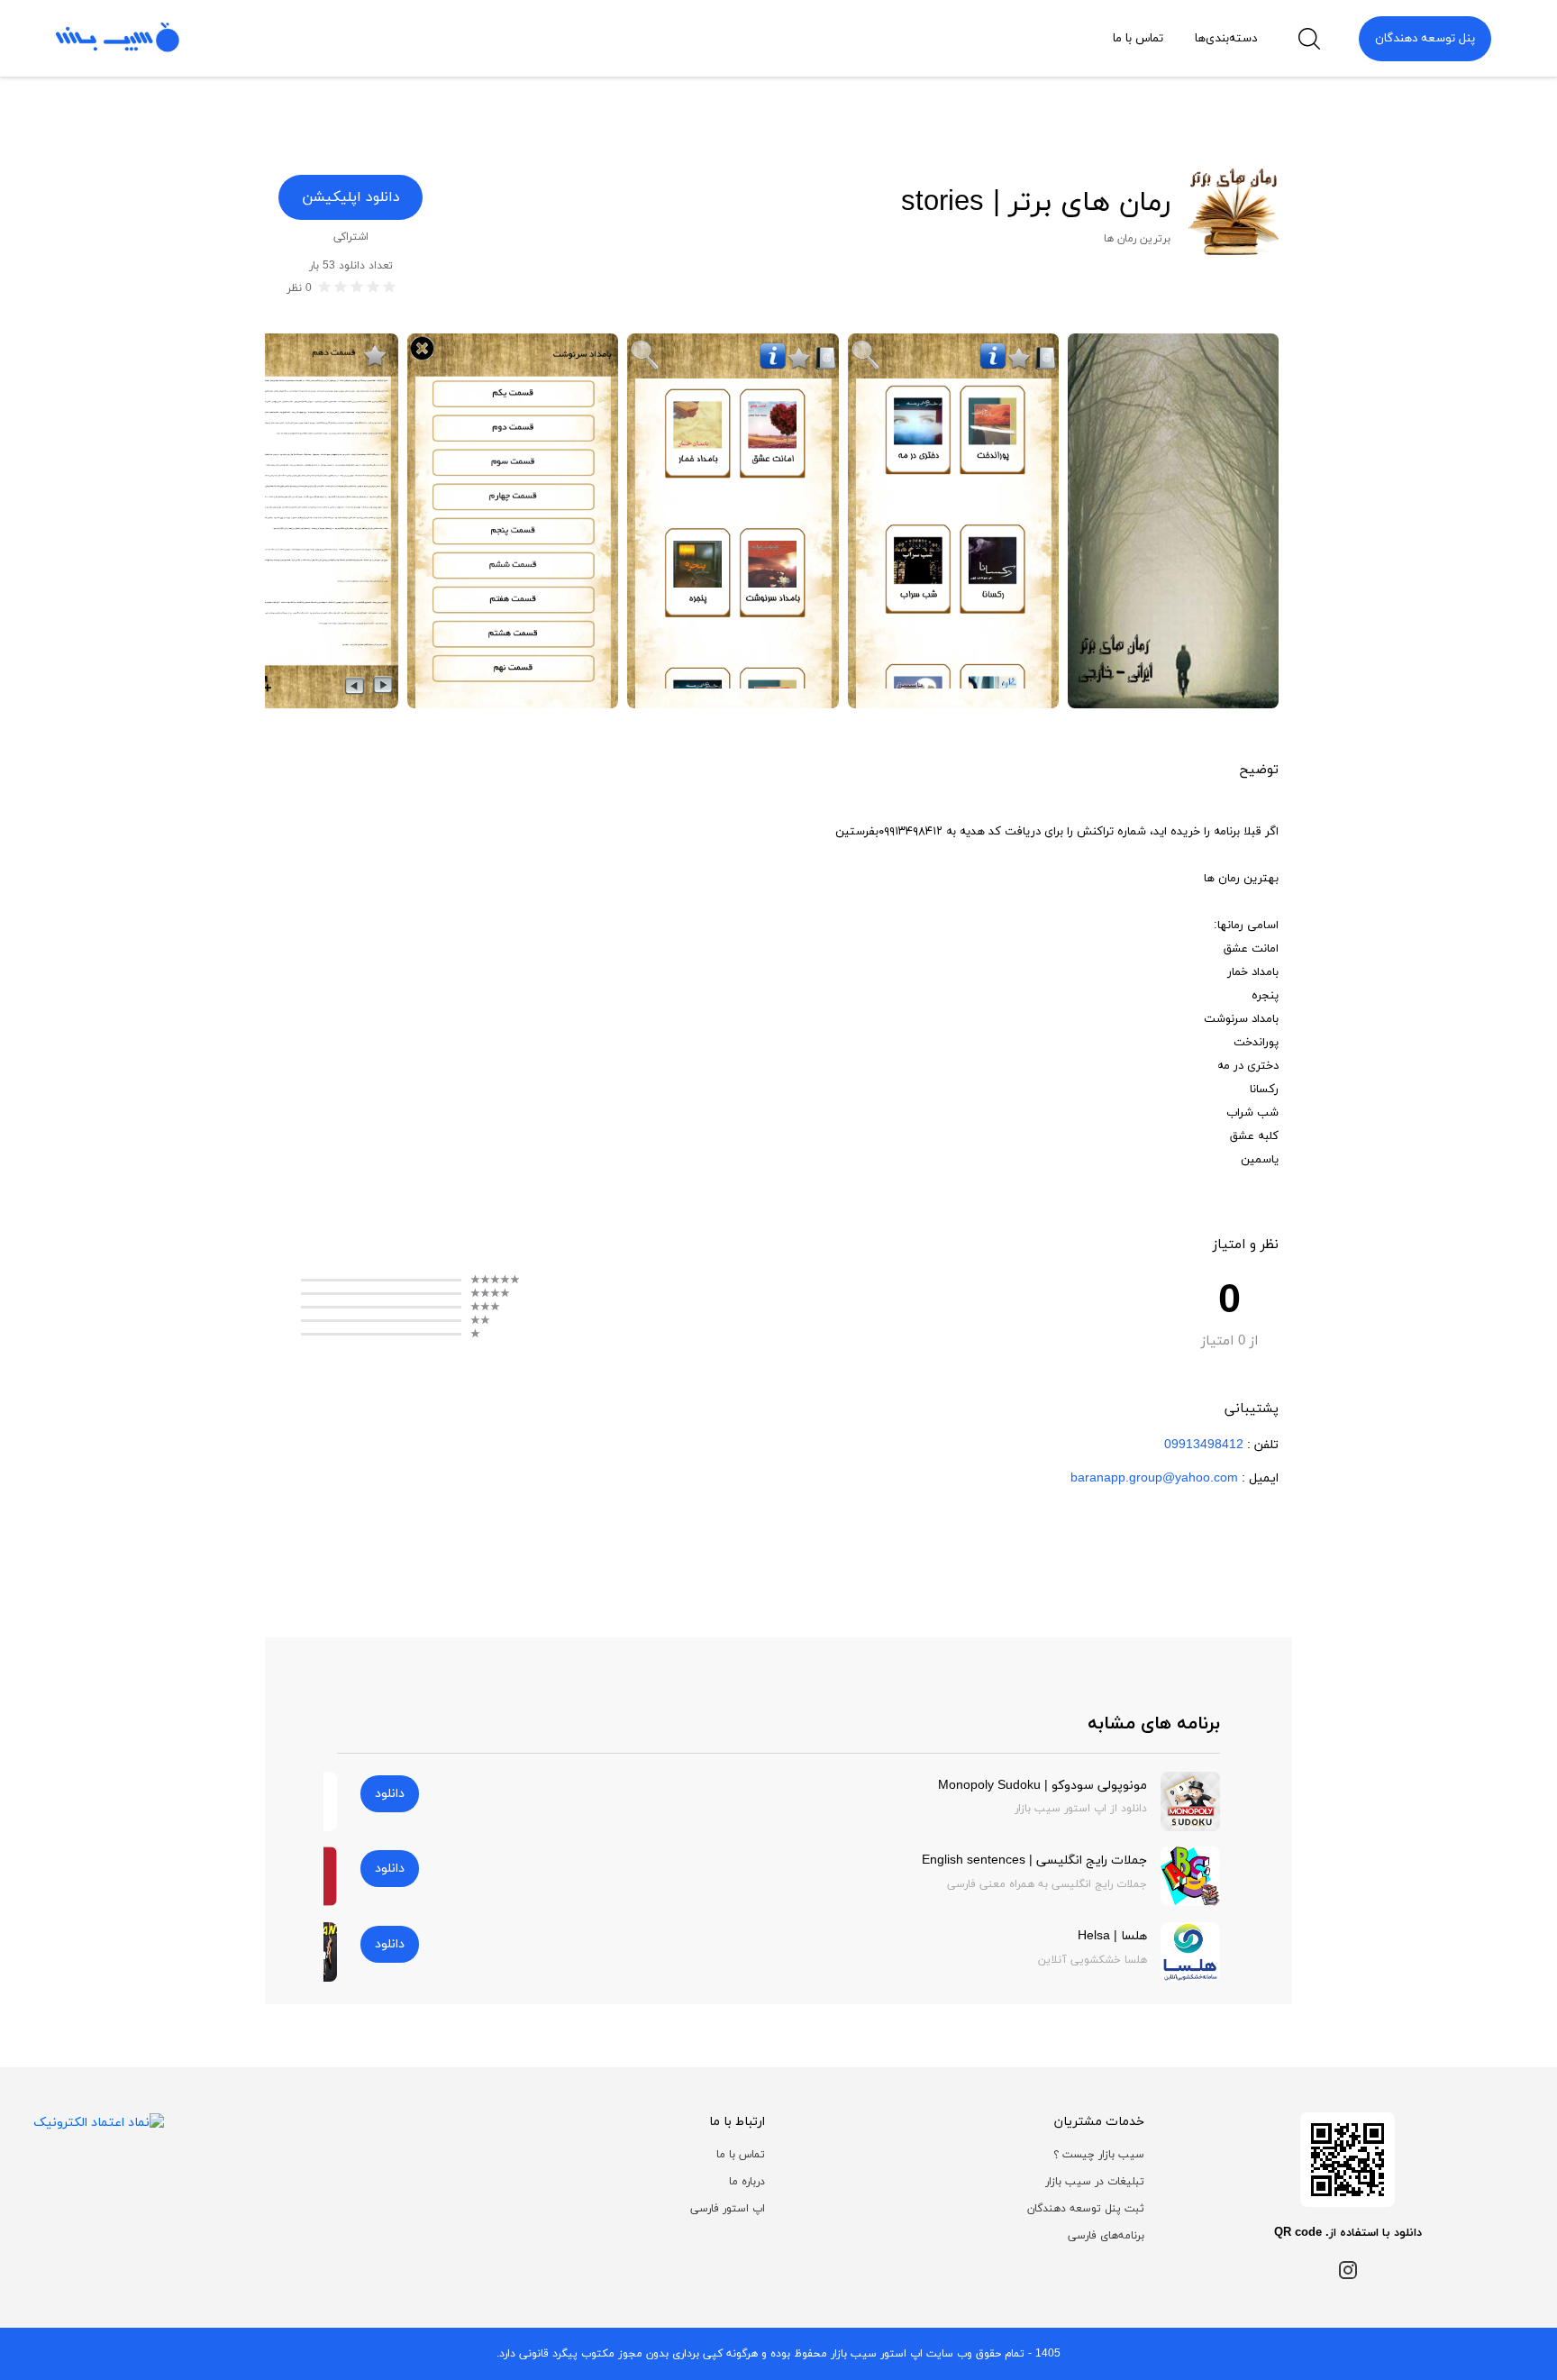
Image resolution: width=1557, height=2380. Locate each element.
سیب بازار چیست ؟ (1099, 2155)
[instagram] (1348, 2269)
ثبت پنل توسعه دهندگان (1086, 2209)
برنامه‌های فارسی (1106, 2236)
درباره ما (747, 2182)
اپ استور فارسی (728, 2209)
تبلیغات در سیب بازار (1095, 2182)
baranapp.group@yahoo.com (1154, 1478)
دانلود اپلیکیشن (351, 197)
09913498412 (1204, 1445)
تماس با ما (741, 2155)
